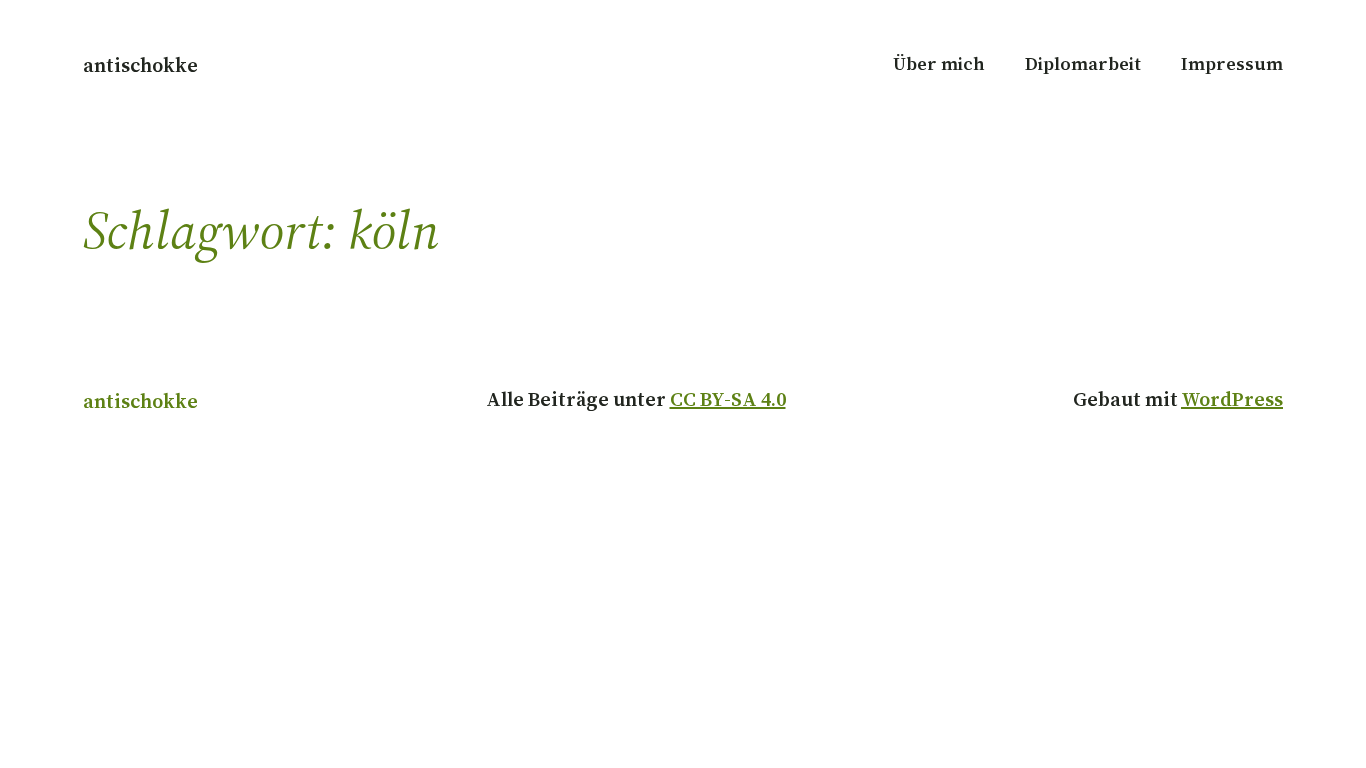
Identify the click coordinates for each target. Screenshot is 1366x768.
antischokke (140, 65)
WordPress (1232, 399)
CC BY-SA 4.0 (728, 399)
